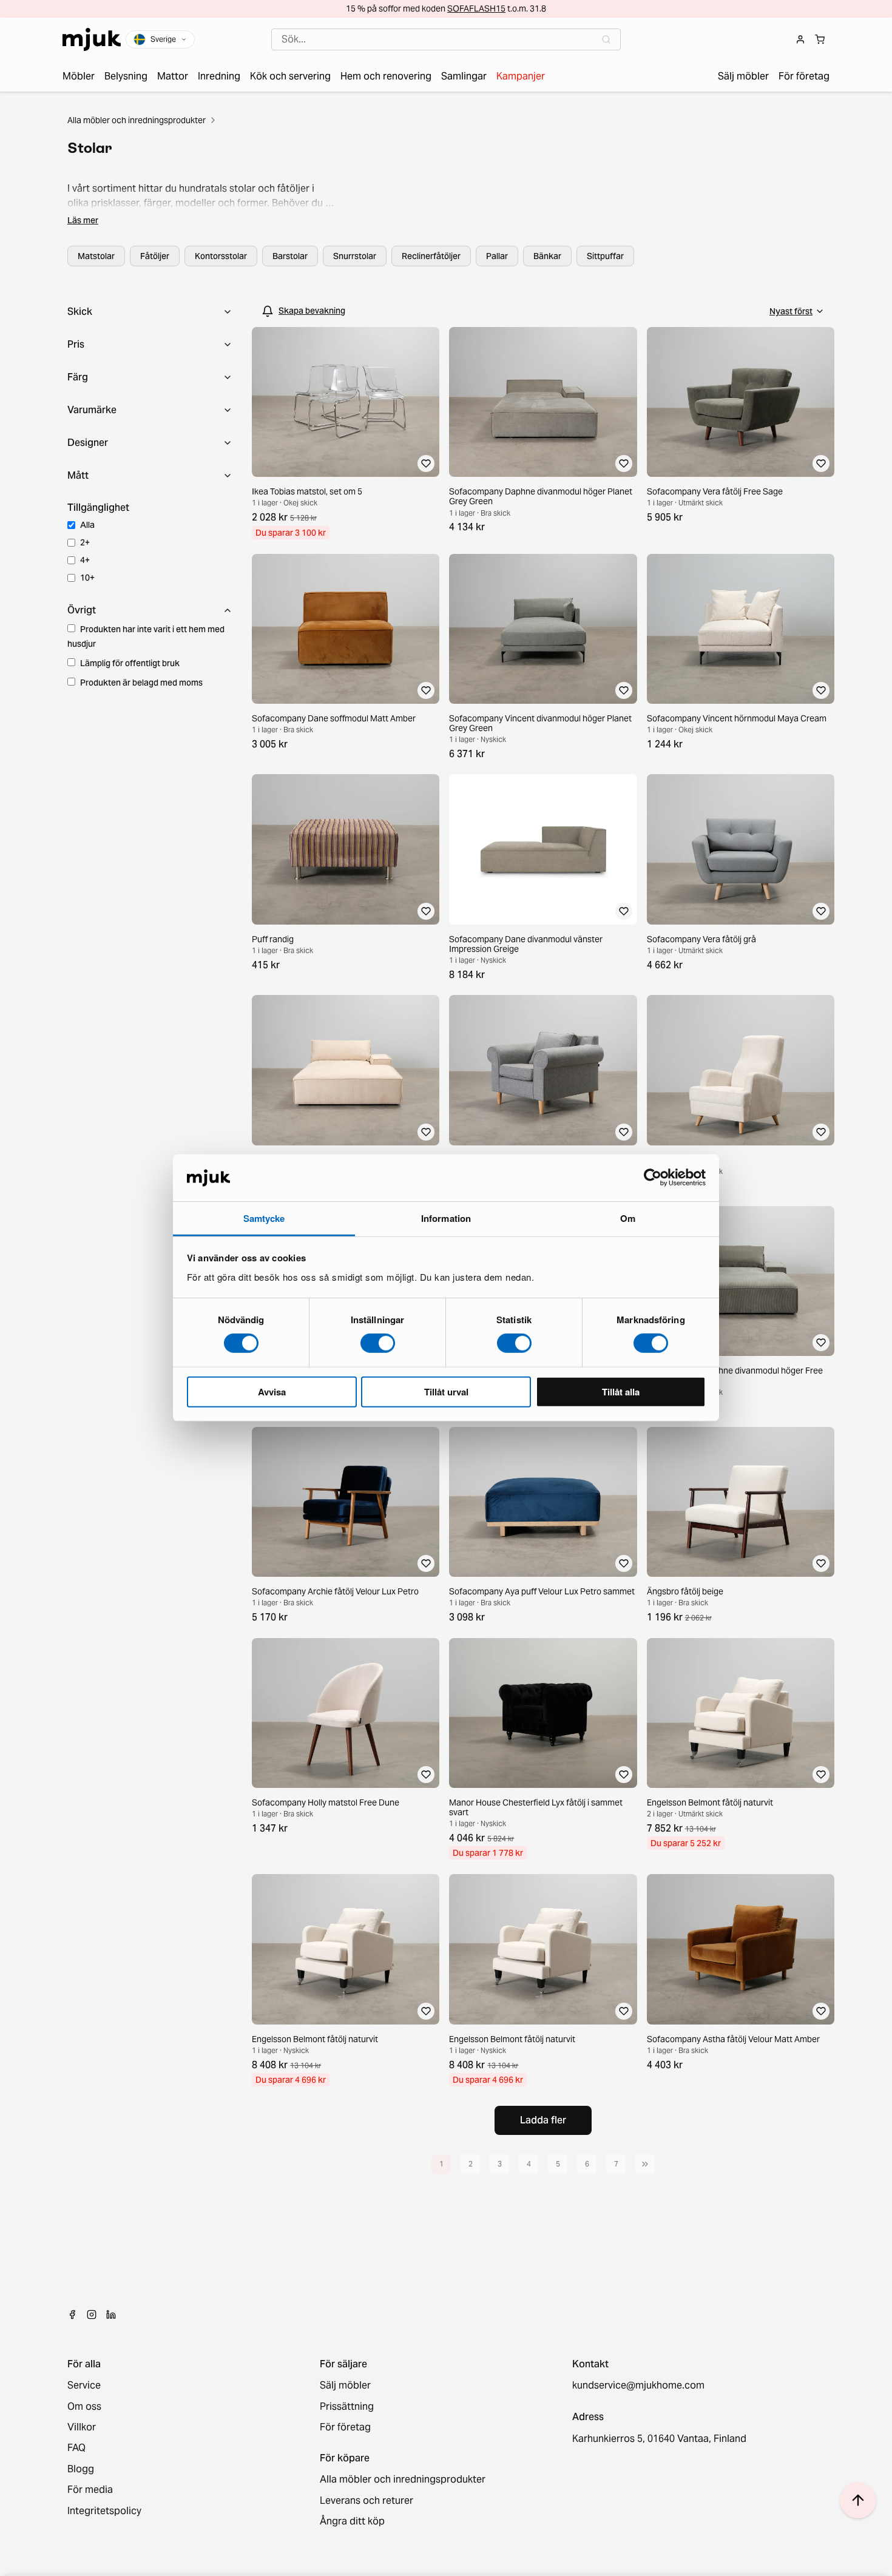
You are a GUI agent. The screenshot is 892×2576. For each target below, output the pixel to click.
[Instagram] (92, 2315)
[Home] (92, 39)
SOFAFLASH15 (476, 8)
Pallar (497, 256)
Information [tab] (446, 1218)
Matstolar (96, 256)
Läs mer (83, 220)
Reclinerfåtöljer (431, 256)
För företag (345, 2427)
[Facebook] (72, 2315)
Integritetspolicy (104, 2511)
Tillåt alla (621, 1391)
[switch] (378, 1343)
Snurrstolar (355, 256)
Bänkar (547, 256)
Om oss (84, 2407)
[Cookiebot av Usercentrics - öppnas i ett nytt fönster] (653, 1178)
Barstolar (290, 256)
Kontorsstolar (221, 256)
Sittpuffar (605, 256)
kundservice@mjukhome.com (638, 2385)
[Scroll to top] (858, 2500)
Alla (87, 525)
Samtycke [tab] (264, 1218)
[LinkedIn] (111, 2315)
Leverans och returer (367, 2501)
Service (84, 2385)
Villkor (82, 2427)
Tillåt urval (446, 1391)
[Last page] (645, 2164)
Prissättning (347, 2407)
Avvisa (272, 1391)
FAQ (76, 2448)
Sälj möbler (345, 2385)
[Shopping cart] (820, 39)
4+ (85, 560)
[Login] (800, 39)
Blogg (81, 2469)
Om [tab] (628, 1218)
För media (90, 2490)
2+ (85, 542)
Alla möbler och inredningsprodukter (137, 120)
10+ (87, 578)
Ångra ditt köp (352, 2521)
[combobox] (446, 39)
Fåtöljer (155, 256)
